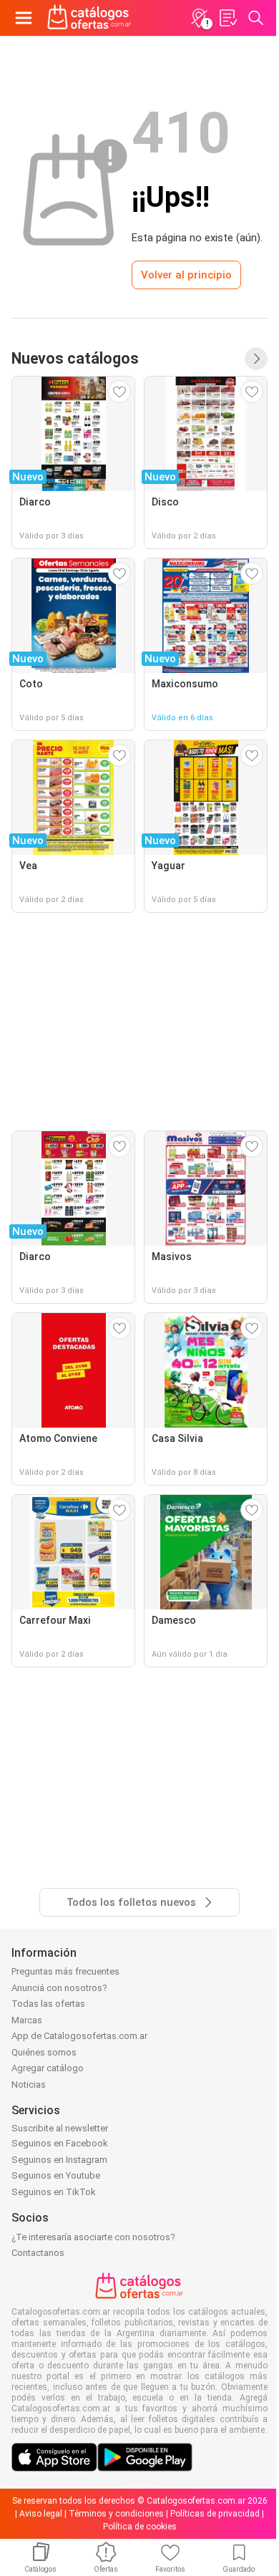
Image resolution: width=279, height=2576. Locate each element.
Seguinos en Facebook (60, 2143)
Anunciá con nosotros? (59, 1988)
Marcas (27, 2020)
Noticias (29, 2084)
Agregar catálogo (48, 2068)
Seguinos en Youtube (56, 2175)
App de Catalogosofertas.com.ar (79, 2036)
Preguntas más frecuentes (65, 1971)
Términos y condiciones (116, 2514)
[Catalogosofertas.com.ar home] (89, 18)
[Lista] (227, 18)
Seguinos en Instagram (59, 2160)
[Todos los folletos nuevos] (256, 359)
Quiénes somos (44, 2052)
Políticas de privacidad (215, 2514)
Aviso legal (41, 2514)
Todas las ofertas (48, 2004)
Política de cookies (140, 2527)
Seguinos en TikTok (54, 2192)
